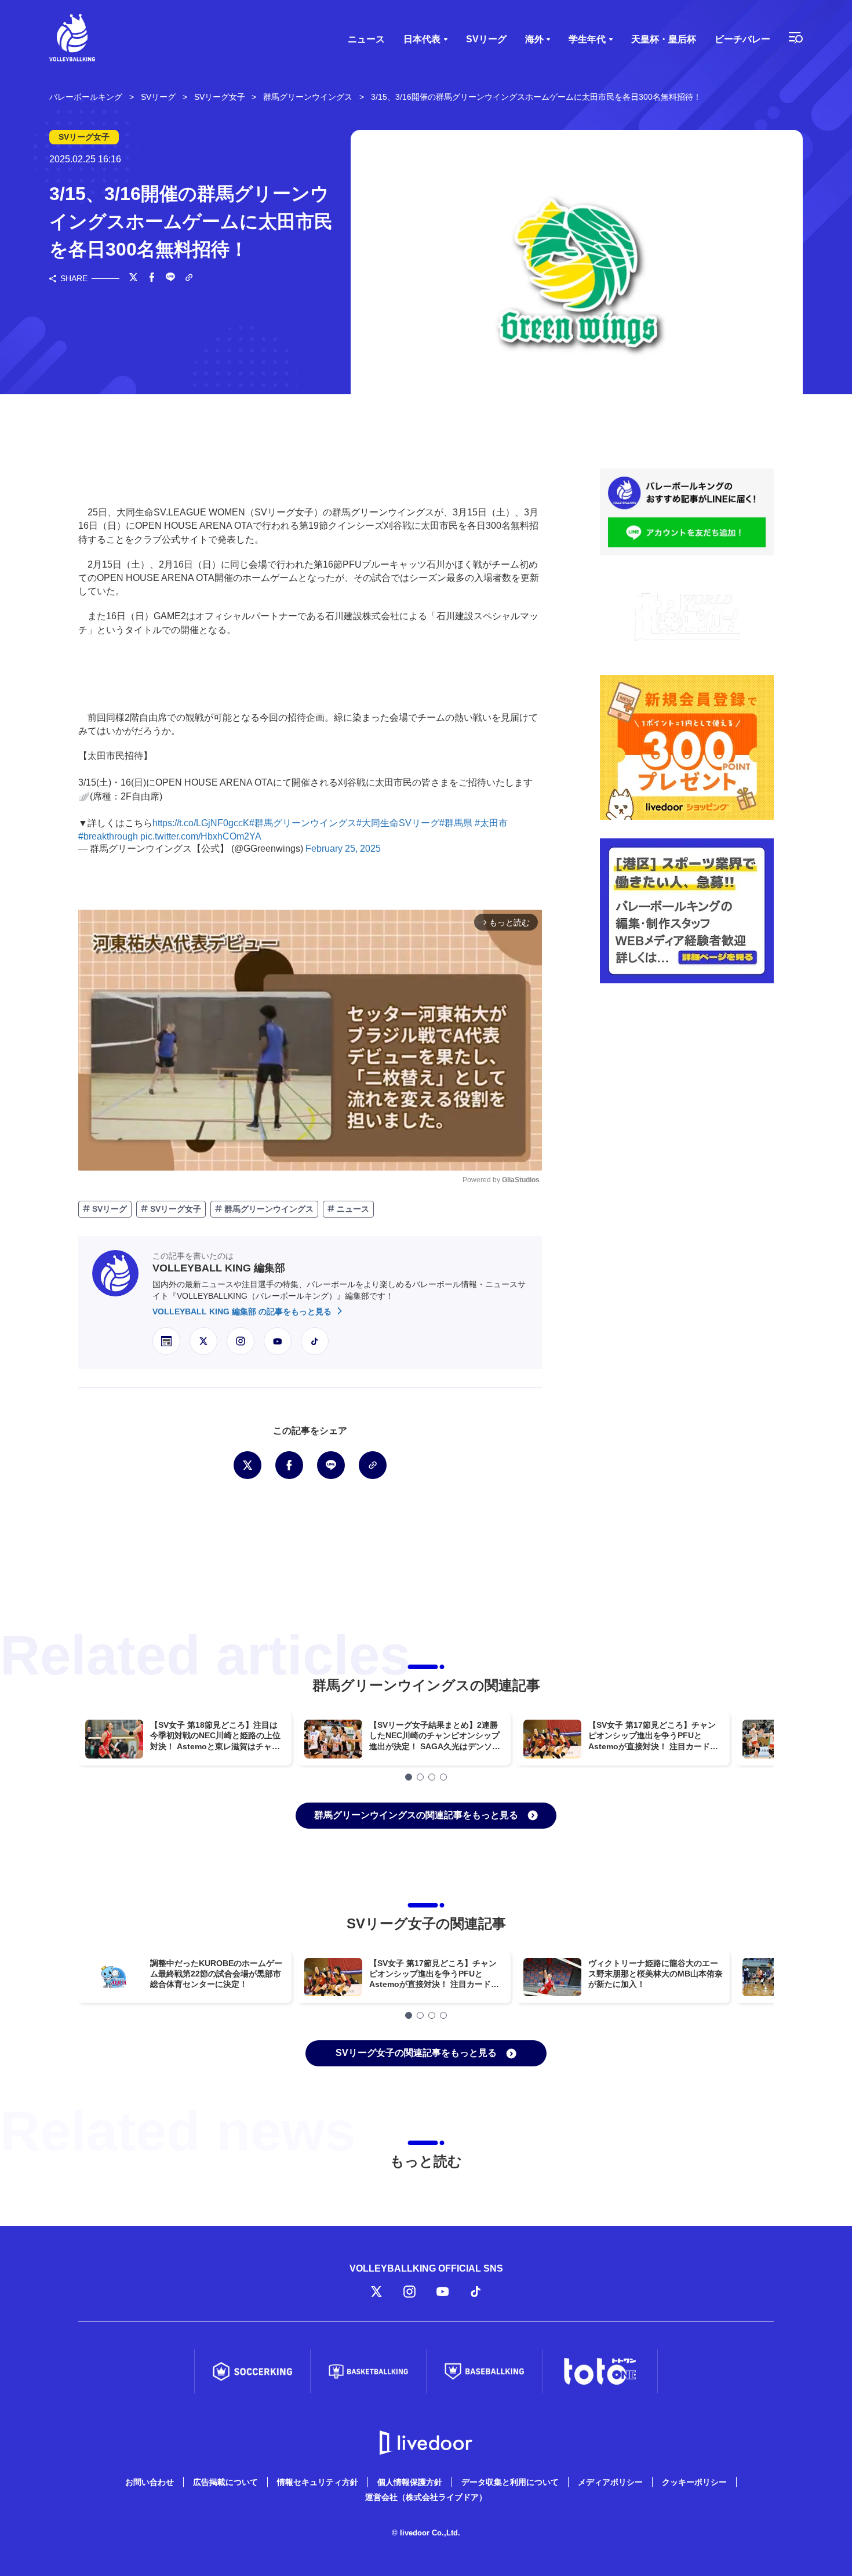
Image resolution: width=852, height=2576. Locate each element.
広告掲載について (225, 2482)
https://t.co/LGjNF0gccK (201, 823)
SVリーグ (486, 39)
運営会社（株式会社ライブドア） (426, 2497)
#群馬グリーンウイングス (303, 823)
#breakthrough (108, 836)
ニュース (366, 39)
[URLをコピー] (189, 279)
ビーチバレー (742, 39)
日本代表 (422, 39)
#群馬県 (456, 823)
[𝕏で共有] (133, 278)
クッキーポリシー (694, 2482)
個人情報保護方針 (410, 2482)
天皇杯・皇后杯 (664, 39)
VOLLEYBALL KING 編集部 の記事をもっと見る (243, 1311)
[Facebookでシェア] (152, 278)
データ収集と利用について (510, 2482)
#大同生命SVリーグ (398, 823)
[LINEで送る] (170, 278)
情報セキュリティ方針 (318, 2482)
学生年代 (587, 39)
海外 (534, 39)
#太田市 (491, 823)
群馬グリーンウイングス (268, 1209)
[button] (409, 1777)
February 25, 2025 (343, 849)
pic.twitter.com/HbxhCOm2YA (201, 836)
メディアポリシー (610, 2482)
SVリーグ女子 (174, 1209)
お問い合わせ (150, 2482)
